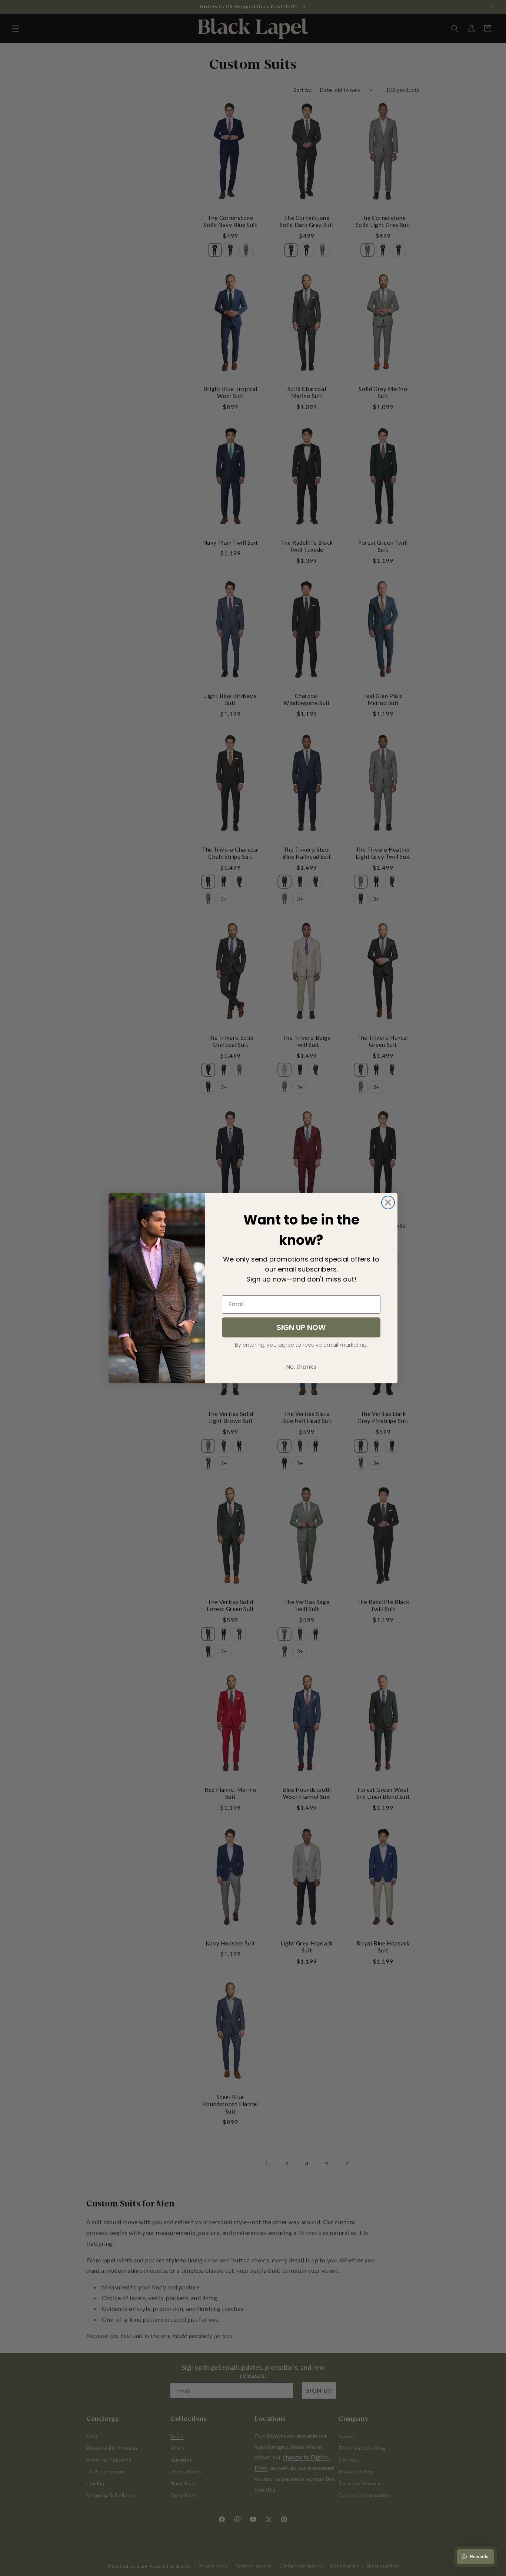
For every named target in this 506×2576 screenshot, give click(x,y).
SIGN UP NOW (301, 1327)
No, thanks (301, 1367)
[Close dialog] (388, 1202)
